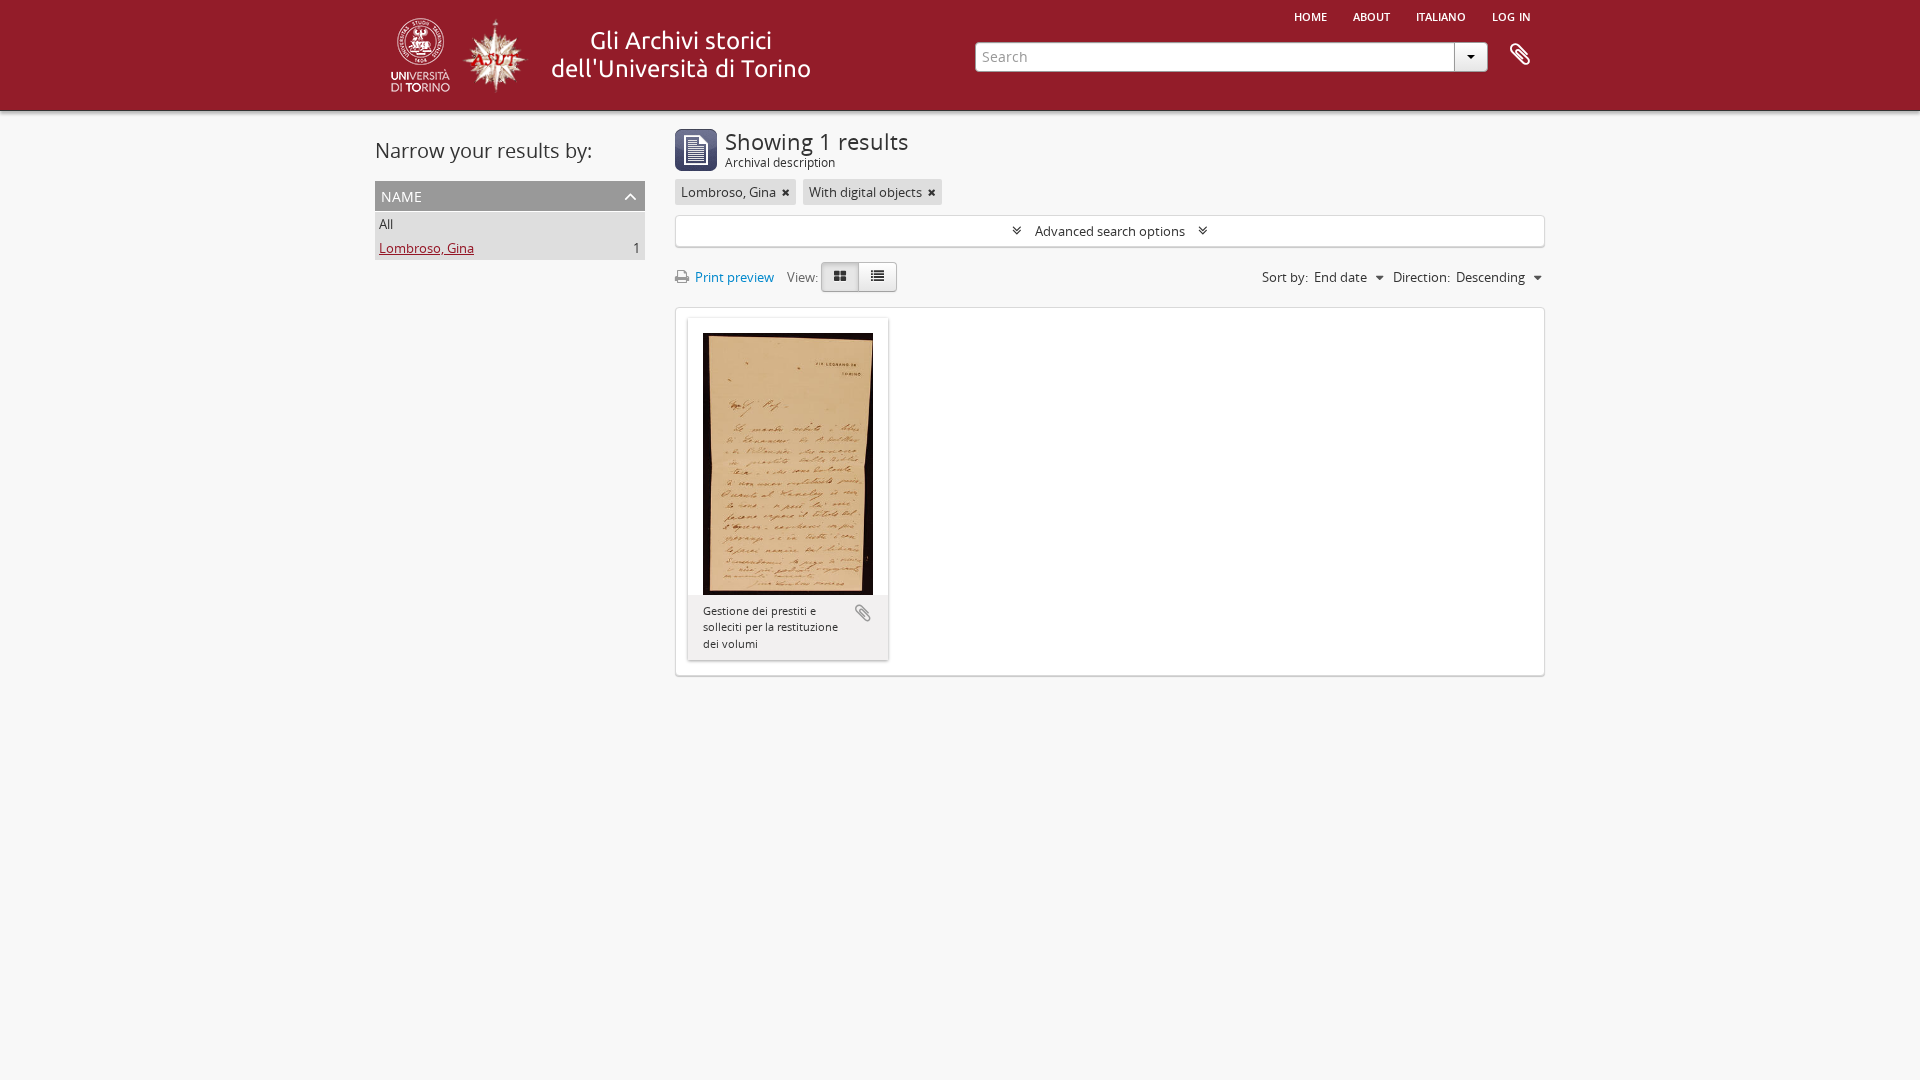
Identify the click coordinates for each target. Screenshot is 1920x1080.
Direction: (1421, 277)
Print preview (733, 277)
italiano (1441, 15)
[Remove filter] (786, 192)
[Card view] (840, 277)
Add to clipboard (863, 613)
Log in (1511, 15)
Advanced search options (1110, 231)
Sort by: (1285, 277)
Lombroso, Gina (426, 248)
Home (1310, 15)
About (1371, 15)
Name (401, 194)
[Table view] (877, 277)
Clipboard (1520, 55)
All (386, 224)
